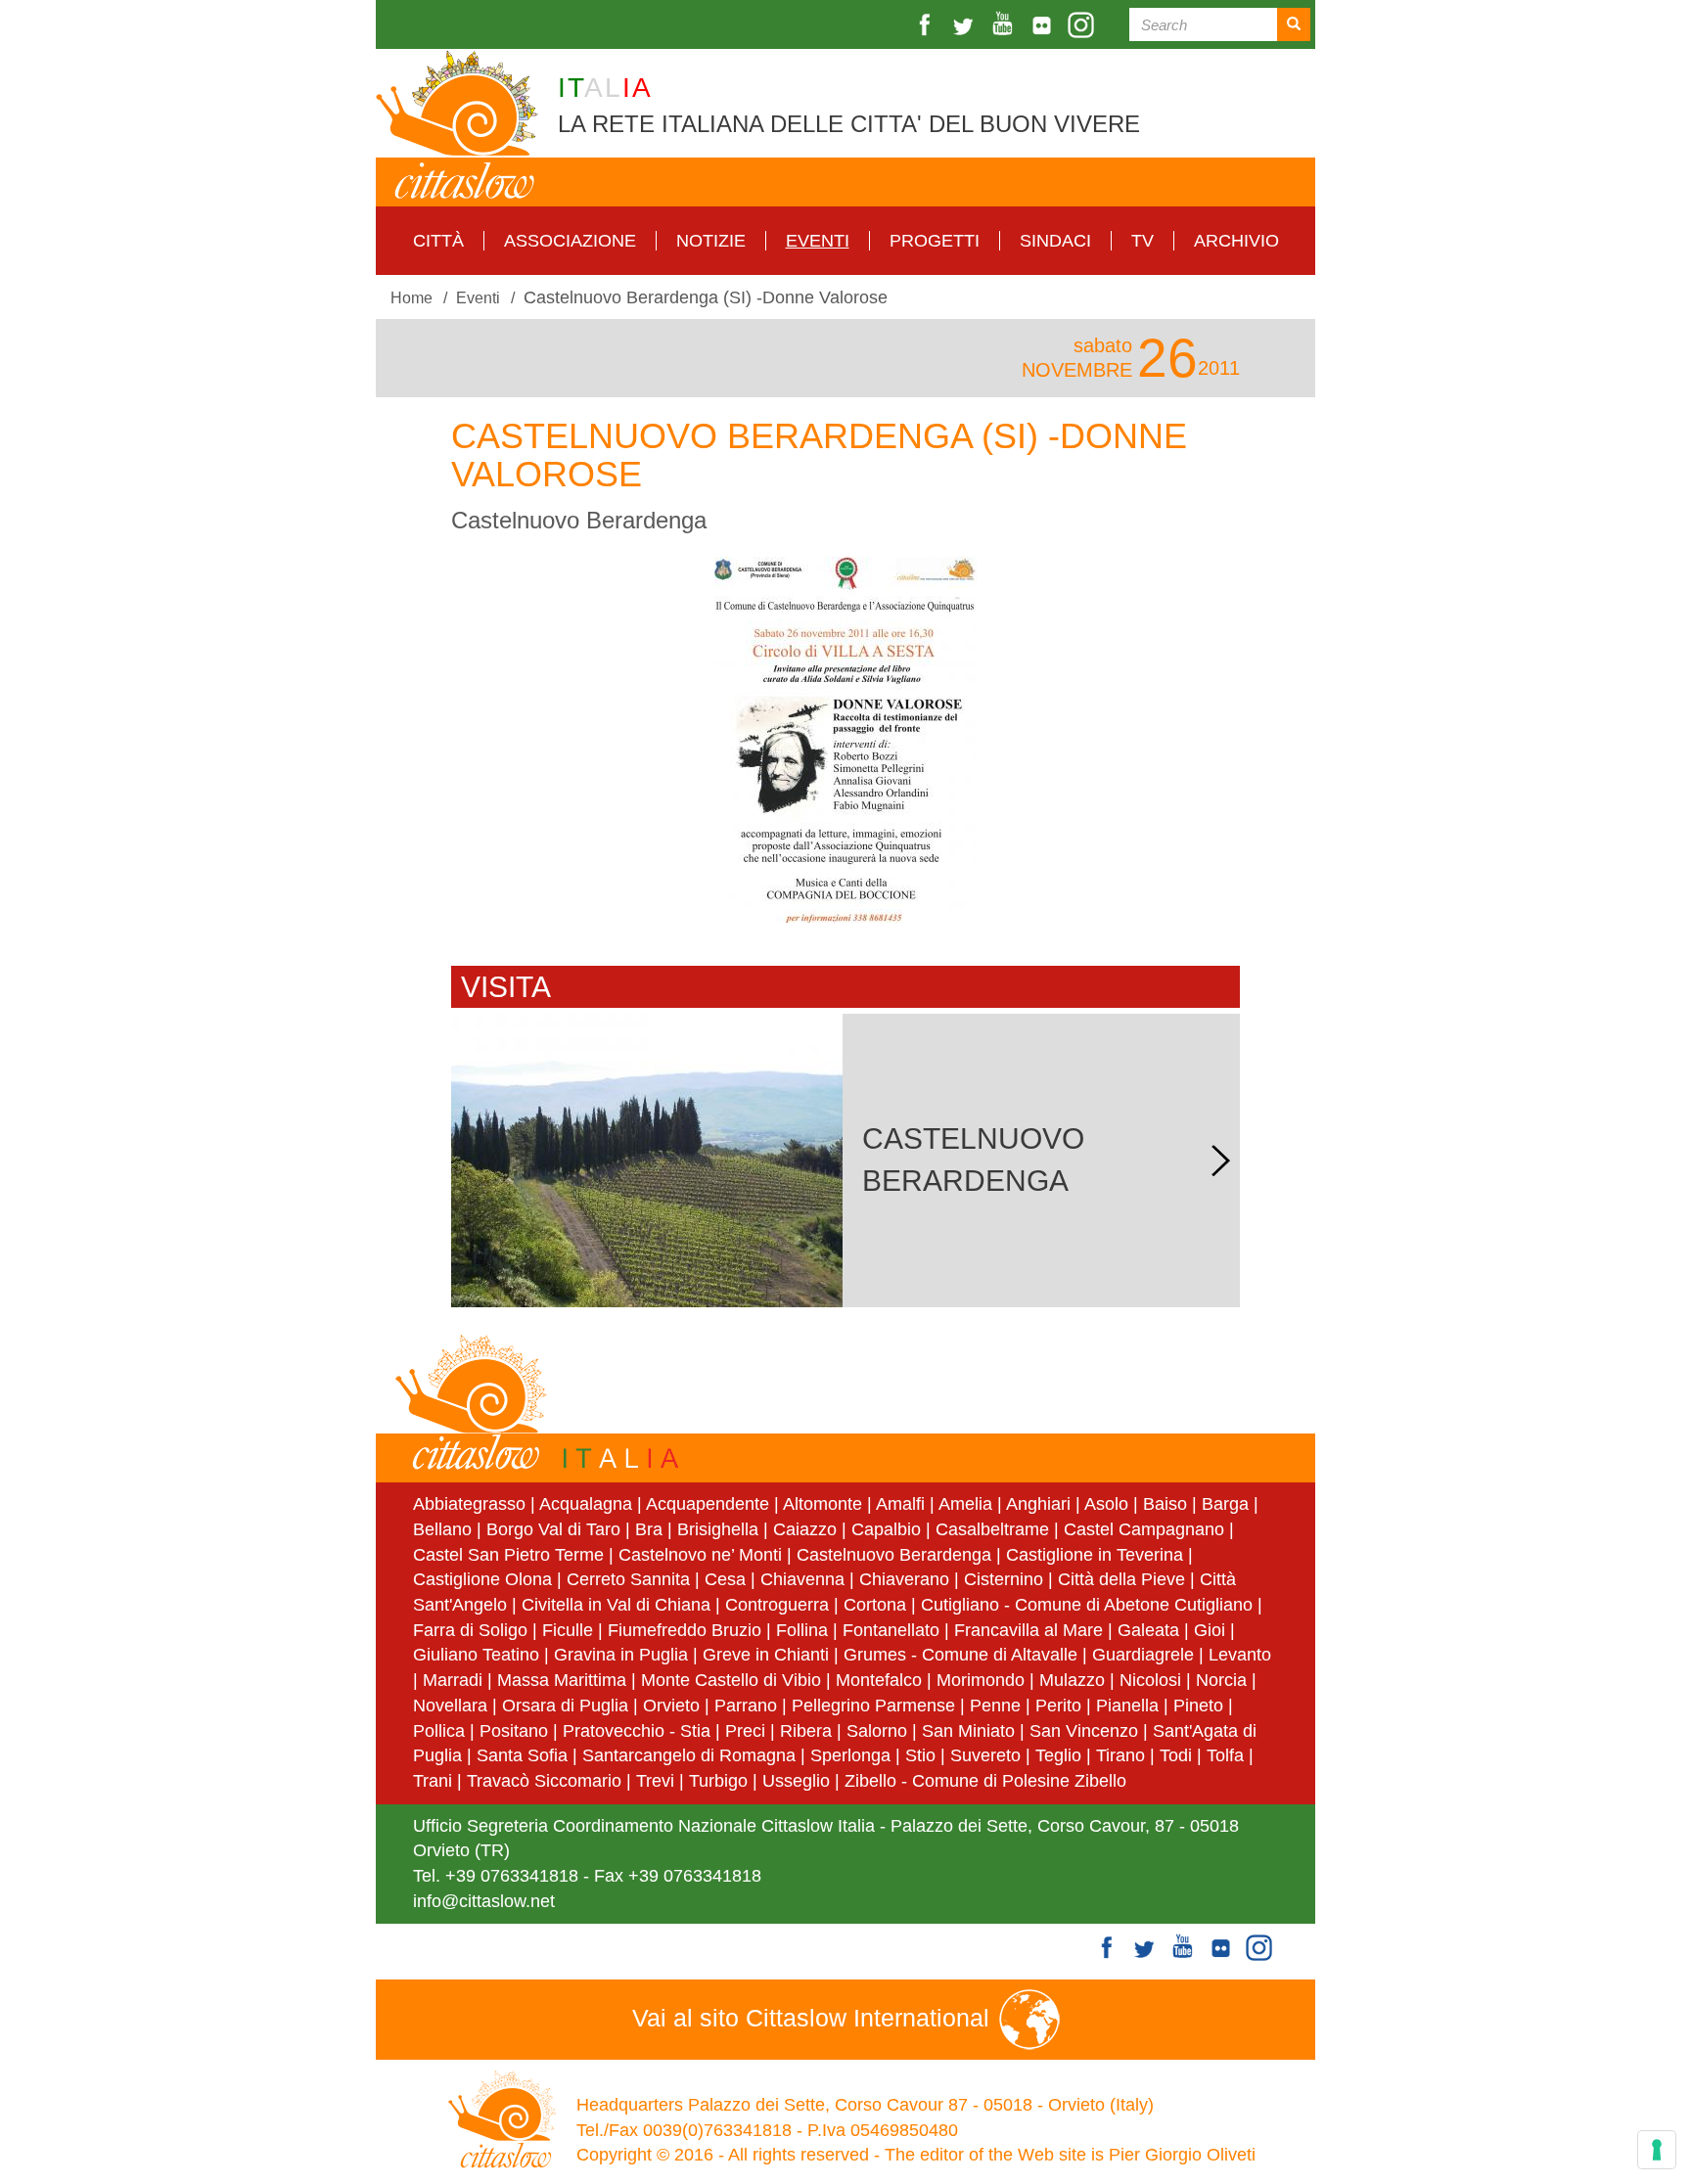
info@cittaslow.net (484, 1901)
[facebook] (927, 25)
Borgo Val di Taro (553, 1529)
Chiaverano (904, 1579)
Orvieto (671, 1706)
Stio (920, 1755)
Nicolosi (1150, 1680)
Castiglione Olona (482, 1579)
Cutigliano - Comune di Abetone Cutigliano (1087, 1605)
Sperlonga (850, 1755)
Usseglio (796, 1781)
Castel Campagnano (1144, 1529)
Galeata (1148, 1630)
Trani (433, 1781)
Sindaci (1055, 241)
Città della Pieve (1121, 1579)
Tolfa (1225, 1755)
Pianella (1127, 1706)
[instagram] (1083, 25)
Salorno (877, 1731)
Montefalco (879, 1680)
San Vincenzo (1084, 1731)
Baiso (1165, 1504)
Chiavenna (802, 1579)
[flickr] (1044, 25)
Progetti (935, 241)
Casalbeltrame (992, 1529)
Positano (514, 1731)
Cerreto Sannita (628, 1579)
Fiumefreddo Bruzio (685, 1630)
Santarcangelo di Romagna (689, 1755)
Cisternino (1004, 1579)
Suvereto (985, 1755)
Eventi (818, 241)
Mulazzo (1072, 1680)
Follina (802, 1630)
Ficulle (568, 1630)
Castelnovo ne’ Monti (700, 1555)
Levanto (1240, 1655)
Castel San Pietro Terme (508, 1555)
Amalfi (900, 1504)
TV (1143, 241)
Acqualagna (586, 1504)
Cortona (875, 1605)
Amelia (965, 1504)
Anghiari (1038, 1504)
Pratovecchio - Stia (637, 1731)
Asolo (1106, 1504)
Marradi (453, 1680)
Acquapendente (708, 1504)
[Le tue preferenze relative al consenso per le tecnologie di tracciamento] (1657, 2150)
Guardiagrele (1143, 1655)
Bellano (442, 1529)
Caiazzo (805, 1529)
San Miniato (968, 1731)
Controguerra (777, 1605)
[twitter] (966, 25)
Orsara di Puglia (565, 1706)
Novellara (450, 1706)
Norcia (1221, 1680)
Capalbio (886, 1529)
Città (438, 241)
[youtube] (1005, 25)
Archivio (1236, 241)
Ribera (806, 1731)
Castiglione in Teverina (1095, 1555)
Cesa (725, 1579)
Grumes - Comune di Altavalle (960, 1655)
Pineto (1198, 1706)
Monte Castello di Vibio (731, 1680)
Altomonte (823, 1504)
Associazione (570, 241)
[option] (845, 740)
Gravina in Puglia (621, 1655)
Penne (995, 1706)
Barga (1225, 1504)
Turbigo (718, 1781)
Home (411, 297)
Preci (745, 1731)
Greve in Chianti (766, 1655)
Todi (1176, 1755)
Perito (1058, 1706)
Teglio (1058, 1755)
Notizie (711, 241)
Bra (649, 1529)
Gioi (1210, 1630)
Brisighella (718, 1529)
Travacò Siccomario (544, 1781)
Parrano (746, 1706)
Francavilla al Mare (1028, 1630)
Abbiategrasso (472, 1504)
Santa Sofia (522, 1755)
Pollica (439, 1731)
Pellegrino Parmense (873, 1706)
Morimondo (981, 1680)
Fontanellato (891, 1630)
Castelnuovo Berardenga (894, 1555)
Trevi (655, 1781)
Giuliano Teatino (476, 1655)
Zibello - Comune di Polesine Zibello (985, 1781)
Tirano (1120, 1755)
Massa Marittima (562, 1680)
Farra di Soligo (470, 1630)
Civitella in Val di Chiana (616, 1605)
